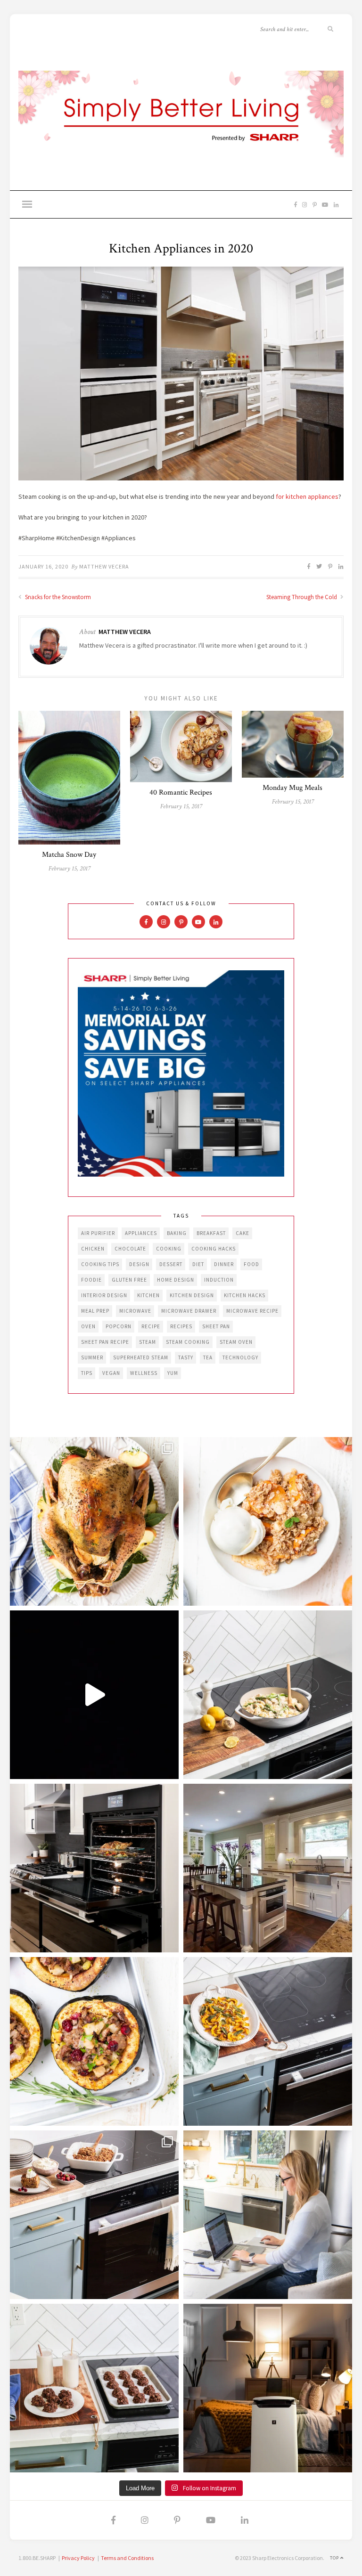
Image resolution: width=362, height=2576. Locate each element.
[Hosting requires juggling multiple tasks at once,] (94, 1868)
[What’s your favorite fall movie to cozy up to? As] (94, 1695)
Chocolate (130, 1249)
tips (87, 1373)
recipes (181, 1326)
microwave (135, 1311)
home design (176, 1280)
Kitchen (148, 1295)
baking (177, 1233)
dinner (224, 1264)
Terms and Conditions (127, 2558)
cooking (169, 1249)
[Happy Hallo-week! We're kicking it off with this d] (94, 2215)
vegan (111, 1373)
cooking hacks (214, 1249)
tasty (186, 1357)
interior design (104, 1295)
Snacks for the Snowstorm (57, 597)
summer (92, 1357)
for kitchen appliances (307, 496)
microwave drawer (189, 1311)
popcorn (119, 1326)
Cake (243, 1233)
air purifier (98, 1233)
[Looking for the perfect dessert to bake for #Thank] (268, 1521)
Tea (208, 1357)
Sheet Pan (216, 1326)
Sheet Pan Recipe (105, 1342)
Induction (219, 1280)
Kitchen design (192, 1295)
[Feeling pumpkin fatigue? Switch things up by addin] (94, 2041)
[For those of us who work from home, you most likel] (268, 2215)
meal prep (95, 1311)
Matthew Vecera (104, 566)
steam (148, 1342)
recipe (151, 1326)
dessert (171, 1264)
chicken (93, 1249)
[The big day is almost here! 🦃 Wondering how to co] (94, 1521)
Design (139, 1264)
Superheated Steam (141, 1357)
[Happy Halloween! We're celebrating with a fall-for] (268, 2041)
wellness (144, 1373)
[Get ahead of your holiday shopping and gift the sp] (268, 2388)
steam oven (236, 1342)
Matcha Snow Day (69, 855)
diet (198, 1264)
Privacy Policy (78, 2558)
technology (240, 1357)
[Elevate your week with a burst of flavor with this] (268, 1695)
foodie (91, 1280)
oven (88, 1326)
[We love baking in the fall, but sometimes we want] (94, 2388)
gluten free (129, 1280)
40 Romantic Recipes (181, 792)
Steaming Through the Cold (302, 597)
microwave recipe (252, 1311)
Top (335, 2558)
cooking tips (100, 1264)
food (251, 1264)
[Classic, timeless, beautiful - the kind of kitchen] (268, 1868)
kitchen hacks (245, 1295)
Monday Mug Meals (292, 788)
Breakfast (211, 1233)
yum (173, 1373)
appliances (141, 1233)
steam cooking (188, 1342)
